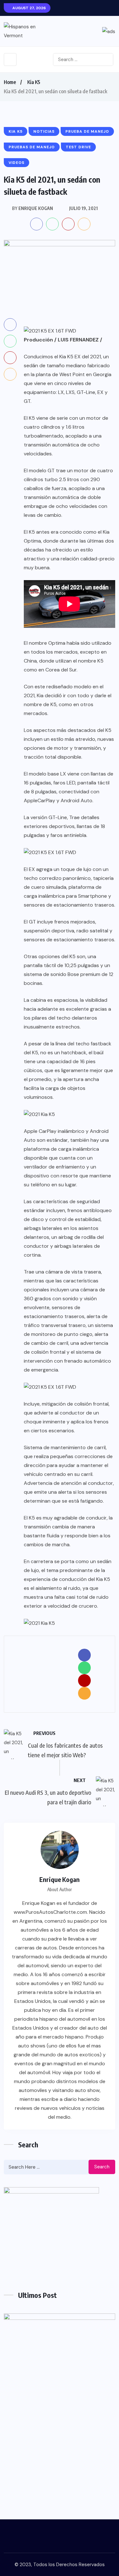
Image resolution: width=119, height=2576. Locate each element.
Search (102, 2167)
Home (10, 82)
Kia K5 (34, 82)
